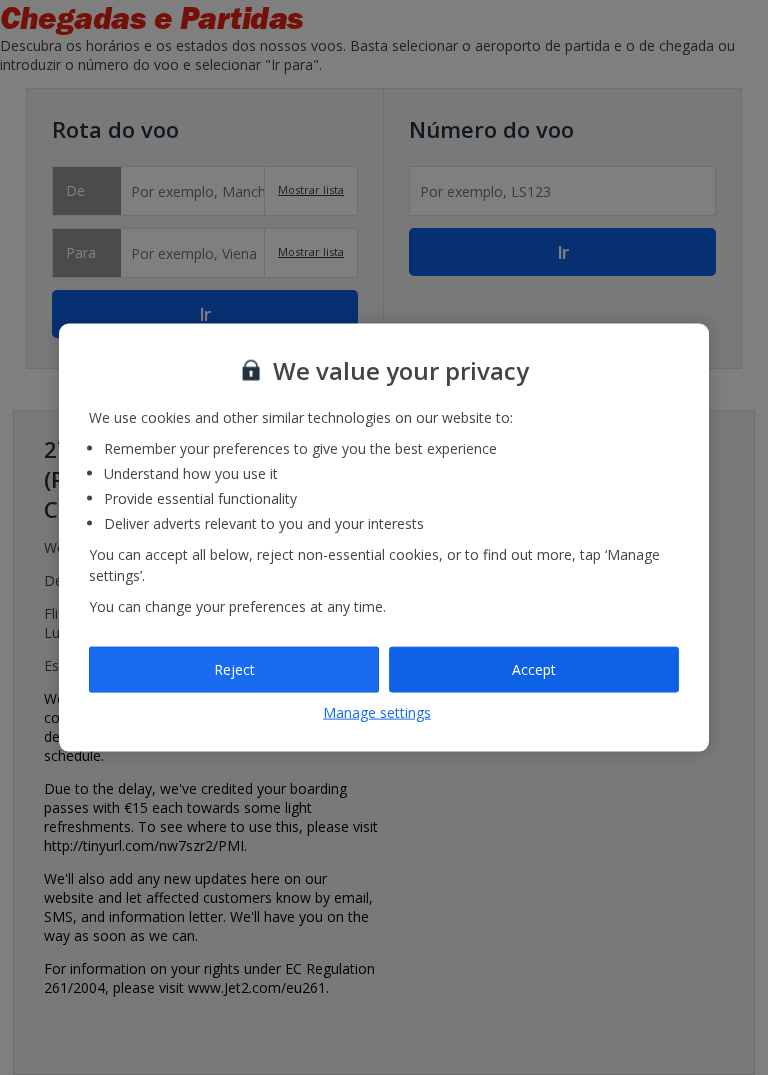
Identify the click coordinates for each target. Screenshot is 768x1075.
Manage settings (377, 711)
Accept (534, 669)
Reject (234, 669)
